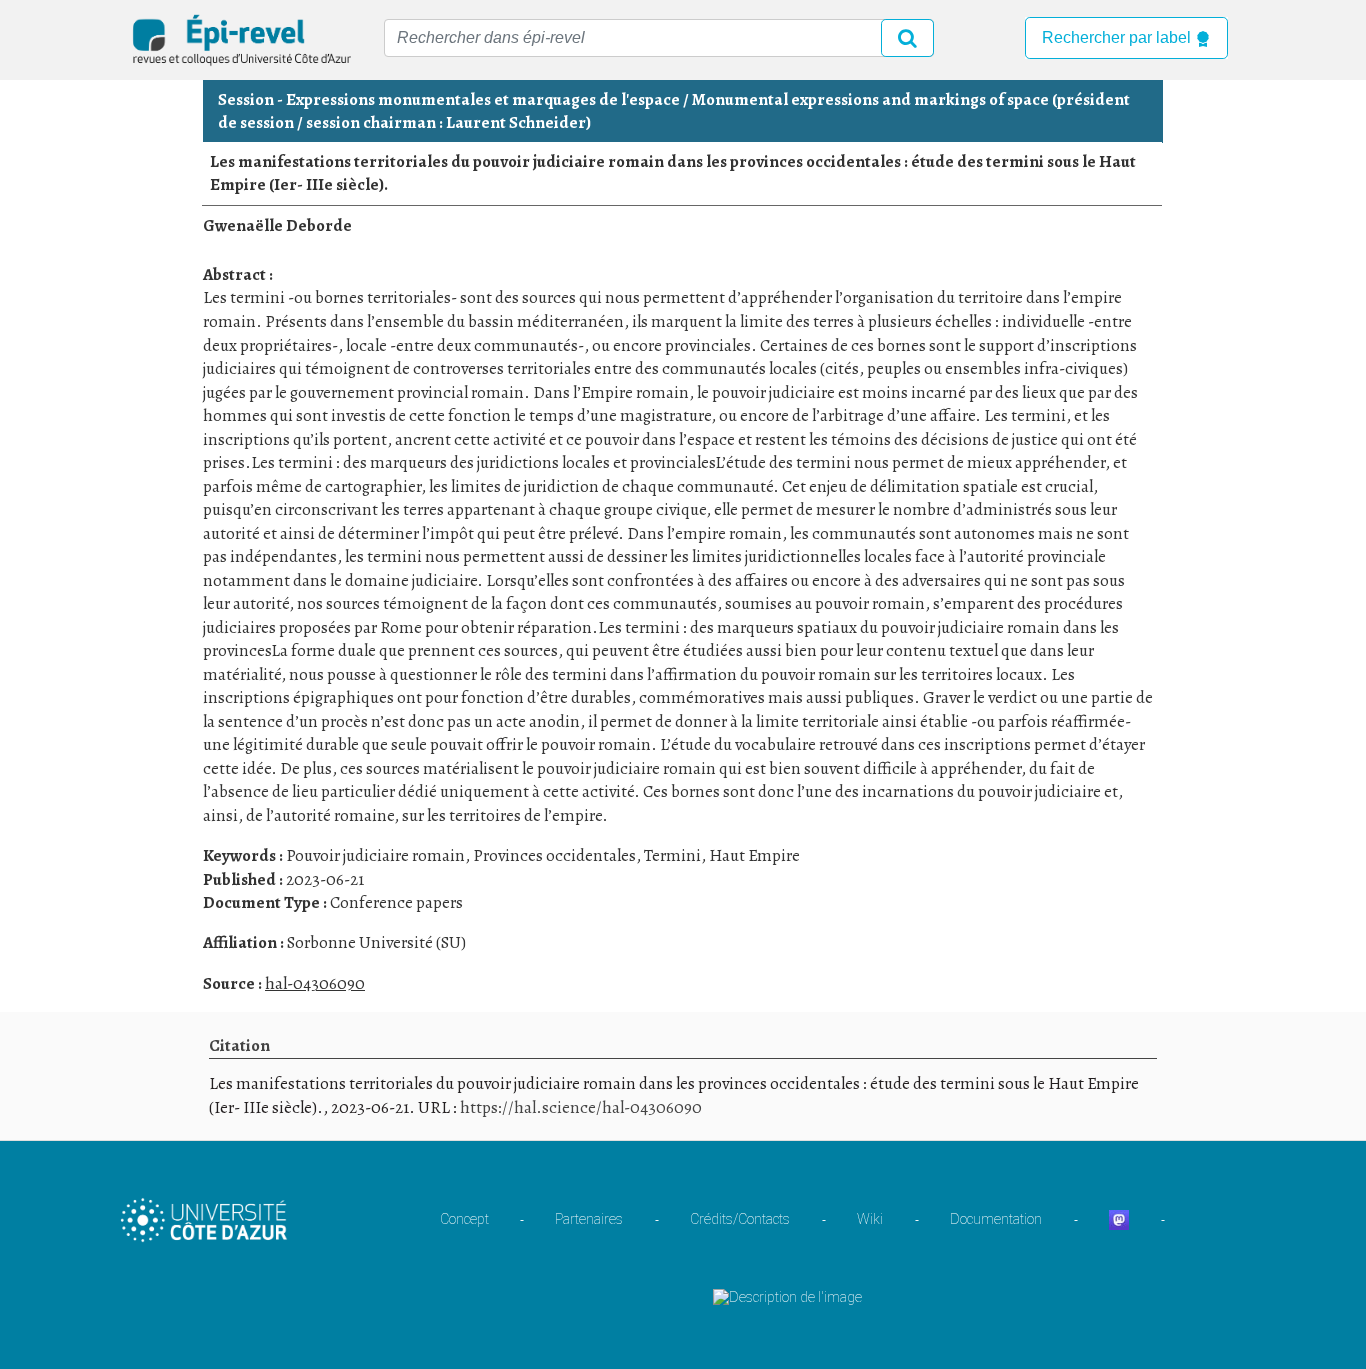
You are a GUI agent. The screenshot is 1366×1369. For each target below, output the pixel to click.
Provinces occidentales (554, 855)
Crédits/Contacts (740, 1219)
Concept (464, 1219)
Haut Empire (754, 855)
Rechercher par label (1118, 37)
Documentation (996, 1219)
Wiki (870, 1219)
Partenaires (589, 1219)
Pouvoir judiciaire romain (375, 855)
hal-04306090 (315, 983)
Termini (672, 855)
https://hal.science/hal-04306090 (581, 1107)
